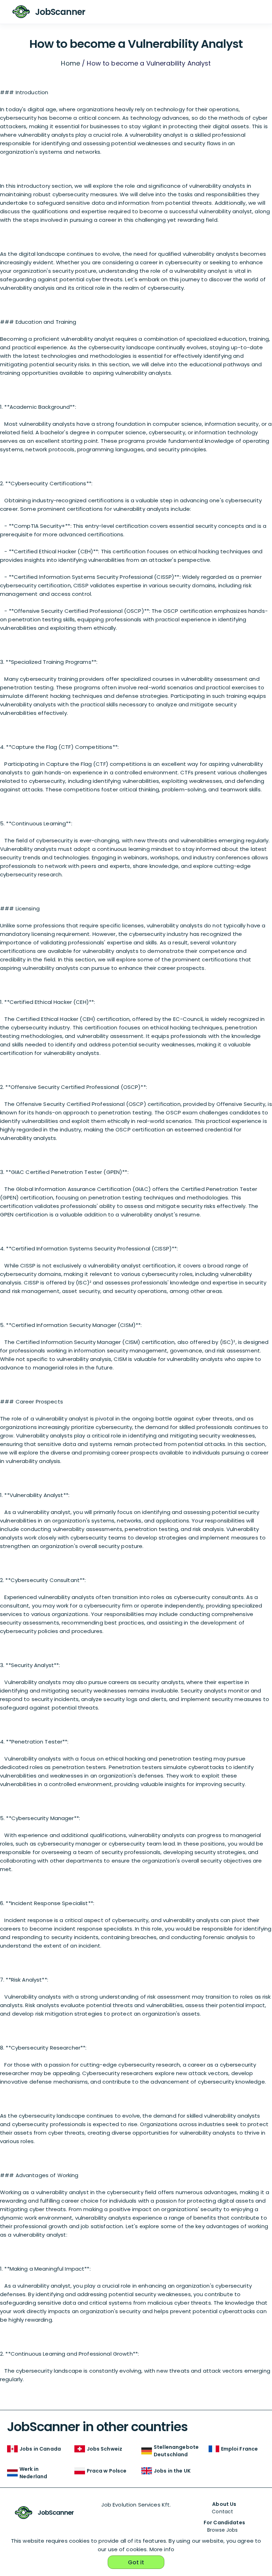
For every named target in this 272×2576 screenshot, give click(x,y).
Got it (136, 2562)
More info (162, 2549)
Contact (222, 2512)
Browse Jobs (223, 2530)
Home (70, 63)
